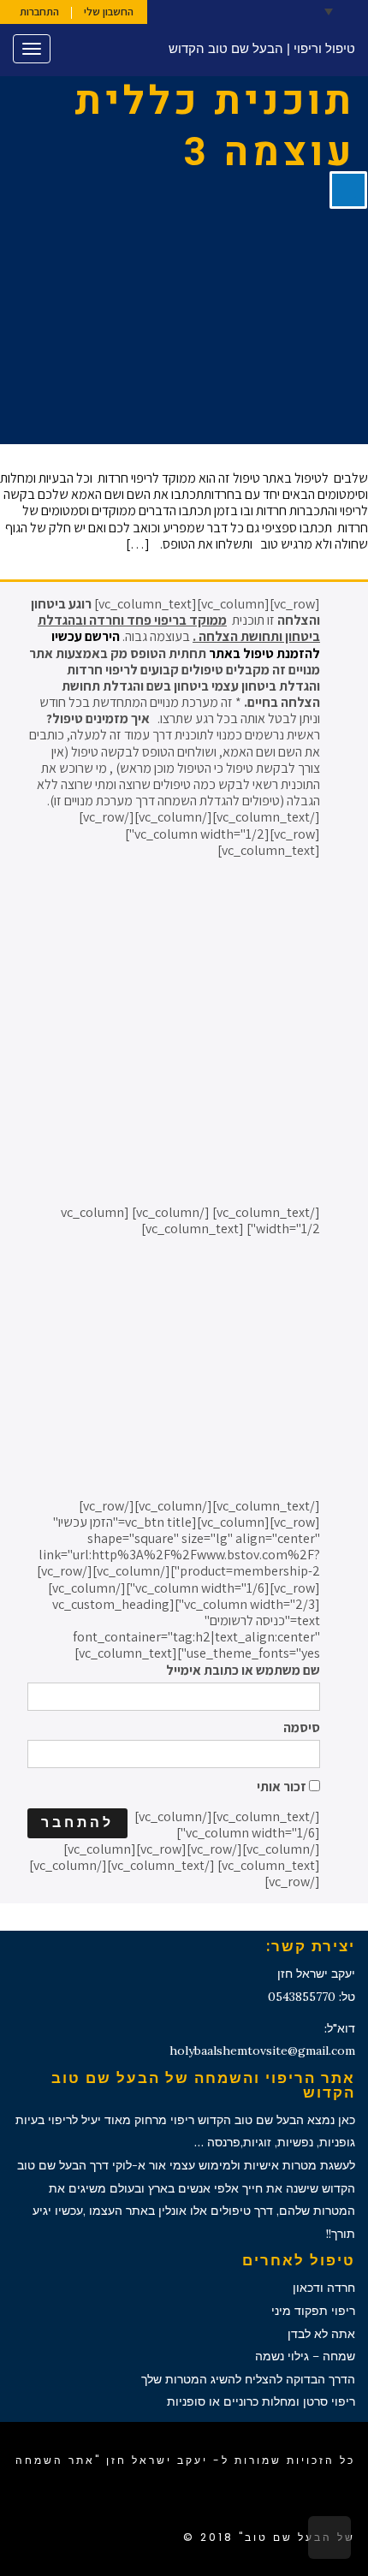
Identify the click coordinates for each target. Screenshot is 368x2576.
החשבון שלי (109, 12)
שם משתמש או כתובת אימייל (243, 1670)
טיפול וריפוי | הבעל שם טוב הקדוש (262, 48)
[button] (342, 11)
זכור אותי (283, 1786)
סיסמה (302, 1727)
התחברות (39, 12)
